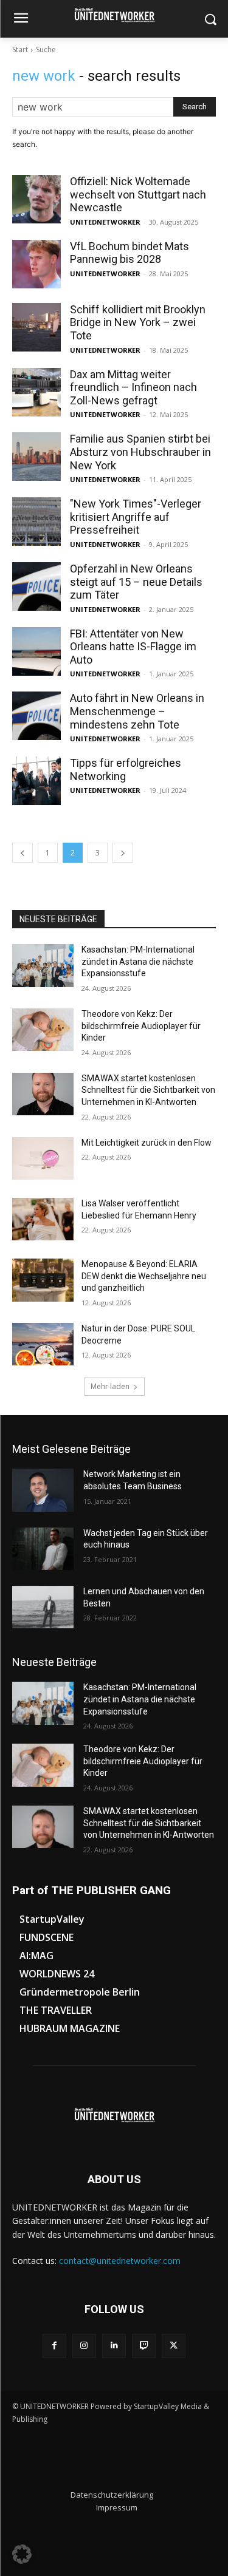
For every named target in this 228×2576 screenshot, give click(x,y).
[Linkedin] (114, 2346)
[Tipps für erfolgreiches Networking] (36, 781)
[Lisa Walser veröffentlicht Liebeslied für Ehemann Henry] (43, 1219)
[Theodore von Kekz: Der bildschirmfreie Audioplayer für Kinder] (43, 1030)
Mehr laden (110, 1386)
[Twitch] (144, 2346)
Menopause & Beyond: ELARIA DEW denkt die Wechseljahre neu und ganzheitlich (144, 1276)
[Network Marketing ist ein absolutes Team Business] (43, 1490)
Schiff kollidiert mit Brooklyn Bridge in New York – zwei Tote (138, 322)
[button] (22, 2554)
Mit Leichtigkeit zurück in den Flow (147, 1143)
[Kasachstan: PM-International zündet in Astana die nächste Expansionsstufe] (43, 965)
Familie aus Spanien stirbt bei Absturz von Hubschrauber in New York (140, 452)
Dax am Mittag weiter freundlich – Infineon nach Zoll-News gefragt (133, 387)
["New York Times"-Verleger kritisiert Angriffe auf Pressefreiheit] (36, 522)
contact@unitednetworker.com (120, 2261)
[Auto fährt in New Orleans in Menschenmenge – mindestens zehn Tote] (36, 716)
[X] (174, 2346)
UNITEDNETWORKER (105, 222)
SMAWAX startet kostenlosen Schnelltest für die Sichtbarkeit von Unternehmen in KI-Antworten (148, 1090)
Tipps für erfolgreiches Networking (126, 770)
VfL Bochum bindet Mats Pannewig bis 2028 (130, 253)
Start (20, 49)
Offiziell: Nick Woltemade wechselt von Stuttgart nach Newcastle (138, 194)
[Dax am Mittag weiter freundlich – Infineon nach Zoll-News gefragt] (36, 392)
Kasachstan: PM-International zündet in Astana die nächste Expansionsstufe (138, 961)
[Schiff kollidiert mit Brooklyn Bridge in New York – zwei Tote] (36, 327)
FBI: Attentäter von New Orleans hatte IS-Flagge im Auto (133, 647)
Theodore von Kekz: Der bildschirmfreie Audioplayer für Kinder (141, 1026)
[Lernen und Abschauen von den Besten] (43, 1607)
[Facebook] (54, 2346)
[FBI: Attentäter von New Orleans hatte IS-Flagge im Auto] (36, 651)
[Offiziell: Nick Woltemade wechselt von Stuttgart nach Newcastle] (36, 199)
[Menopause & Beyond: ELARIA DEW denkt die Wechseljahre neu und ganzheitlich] (43, 1280)
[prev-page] (22, 853)
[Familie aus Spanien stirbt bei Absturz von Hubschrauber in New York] (36, 457)
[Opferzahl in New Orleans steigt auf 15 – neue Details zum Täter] (36, 586)
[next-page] (123, 853)
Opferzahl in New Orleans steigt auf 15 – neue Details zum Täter (136, 582)
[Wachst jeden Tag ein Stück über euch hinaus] (43, 1549)
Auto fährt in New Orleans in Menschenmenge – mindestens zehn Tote (137, 711)
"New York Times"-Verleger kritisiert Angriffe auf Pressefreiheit (136, 517)
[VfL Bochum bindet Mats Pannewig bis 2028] (36, 264)
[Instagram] (84, 2346)
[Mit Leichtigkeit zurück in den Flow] (43, 1158)
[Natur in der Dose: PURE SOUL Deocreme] (43, 1344)
